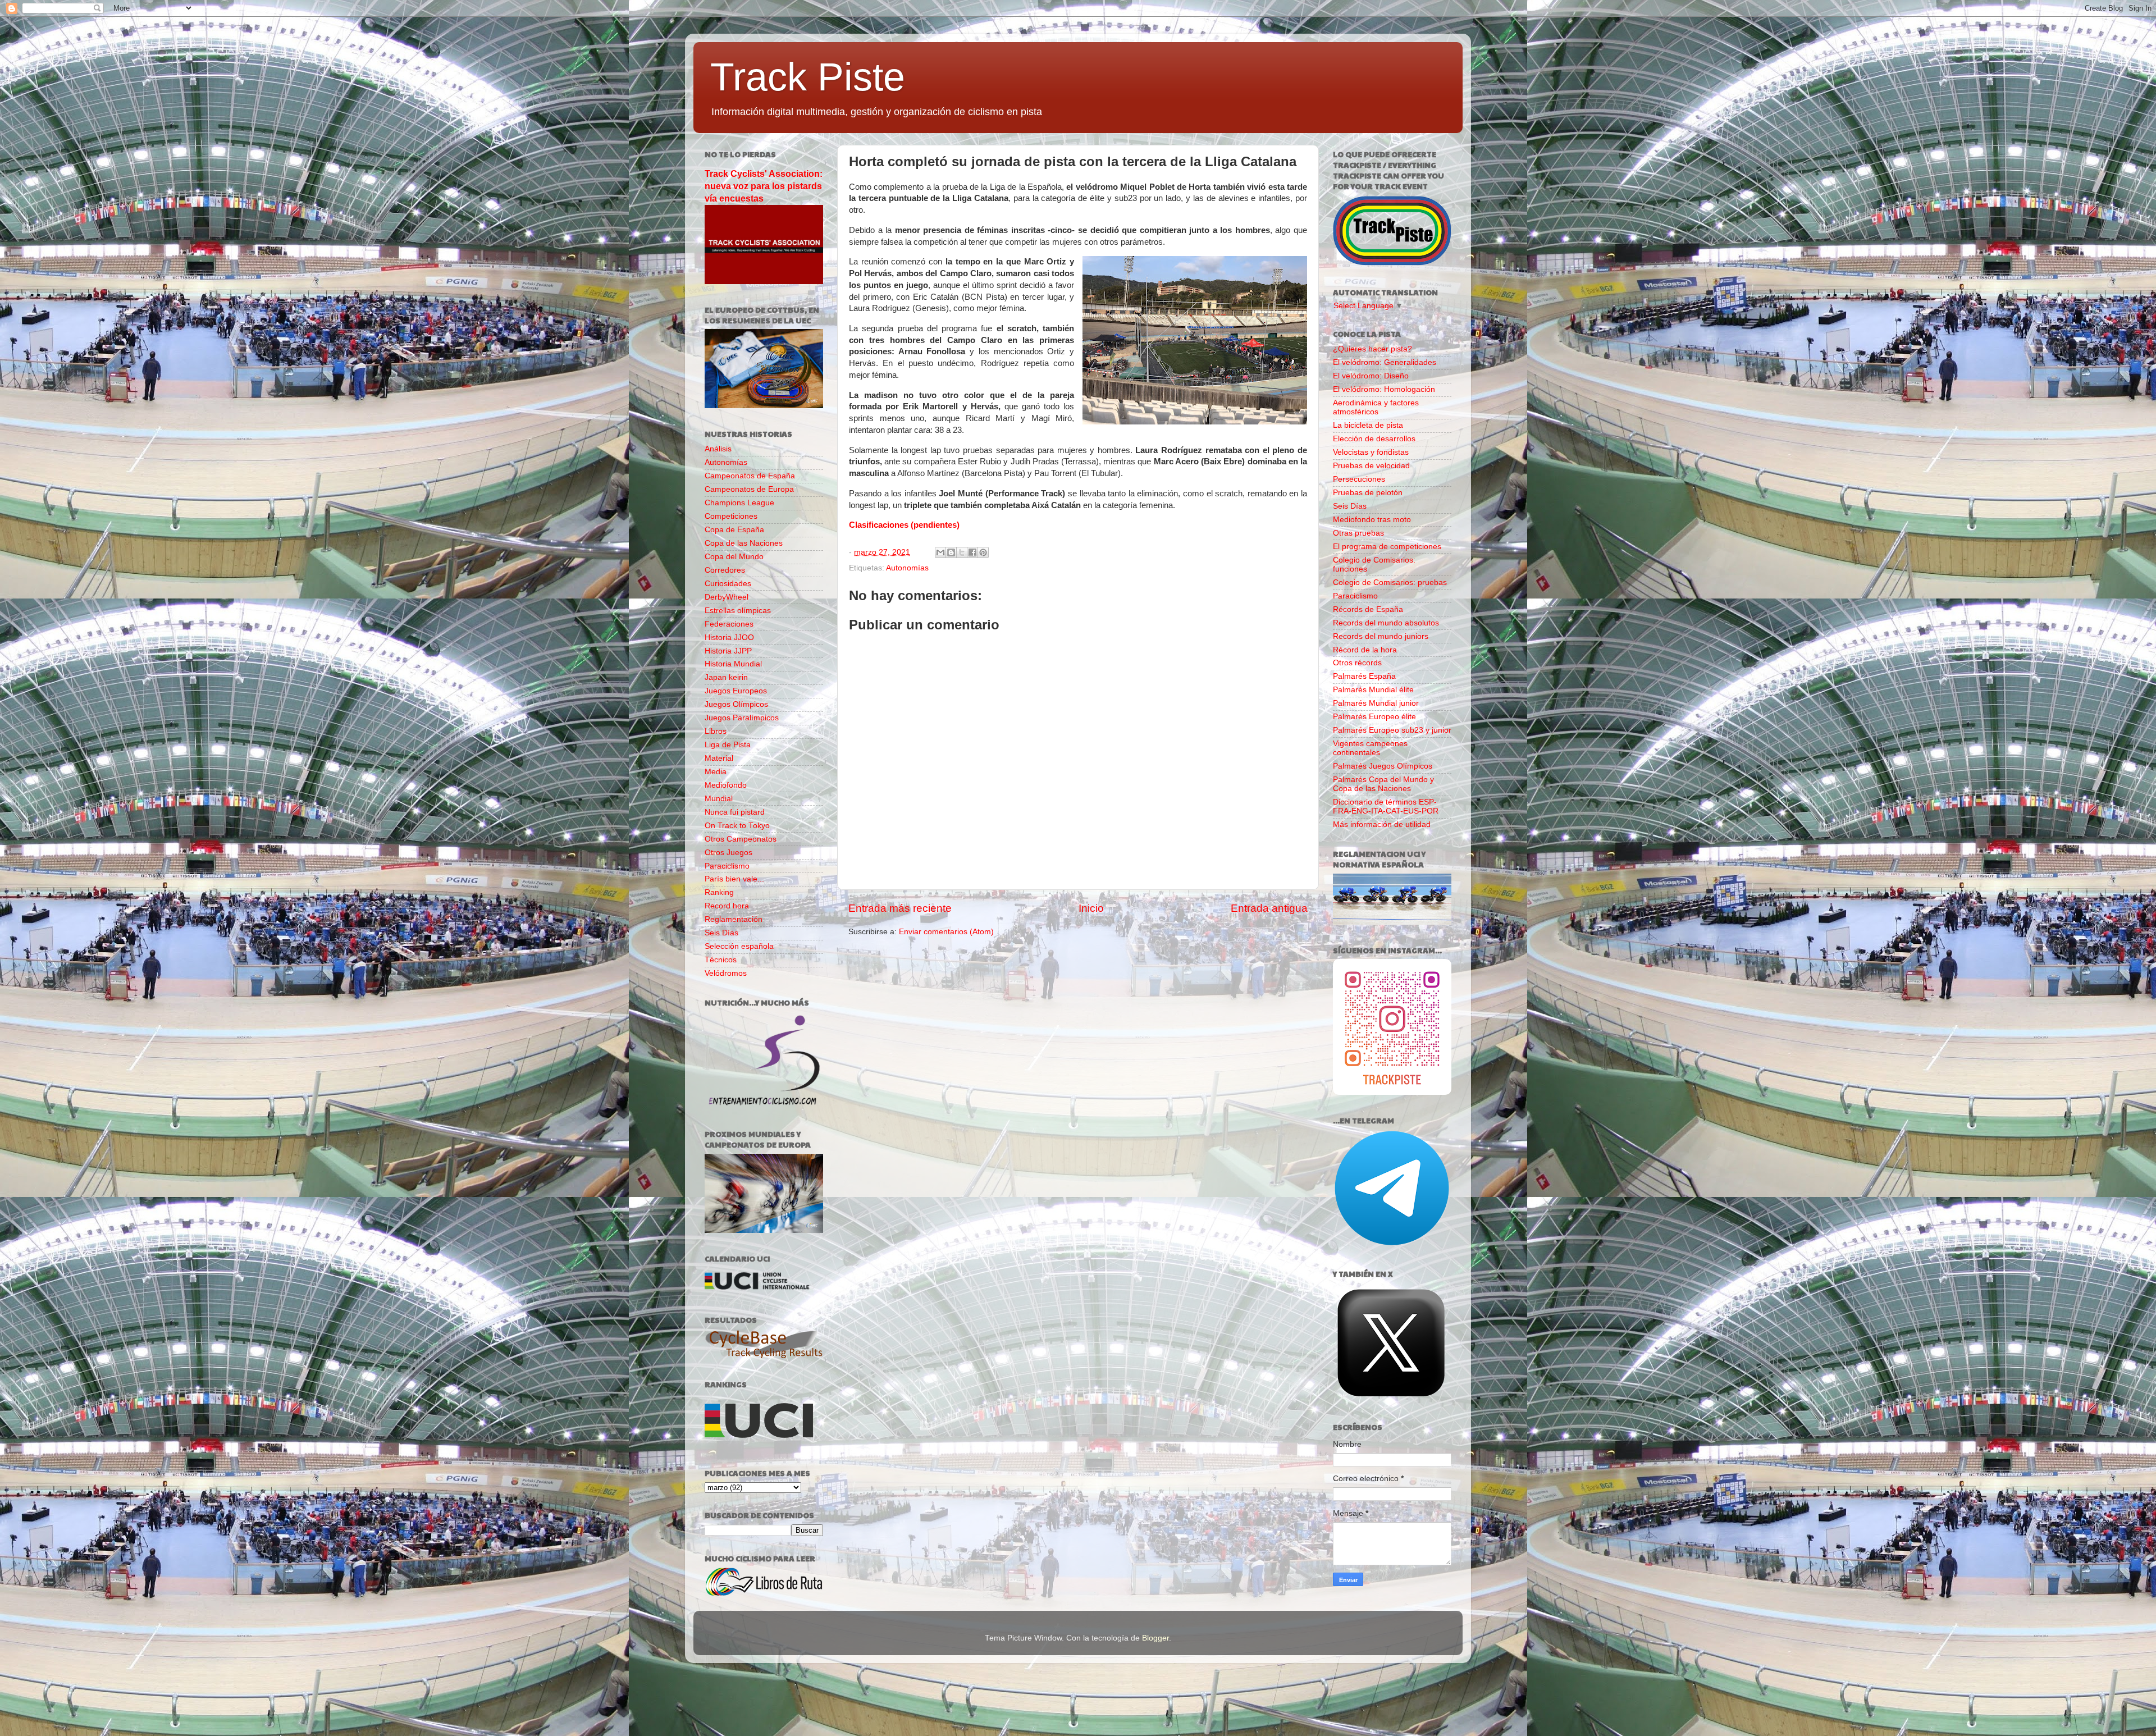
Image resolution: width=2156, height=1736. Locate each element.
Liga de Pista (728, 745)
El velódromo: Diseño (1371, 376)
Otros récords (1357, 663)
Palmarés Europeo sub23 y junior (1392, 730)
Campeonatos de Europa (749, 489)
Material (719, 758)
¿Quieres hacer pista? (1372, 349)
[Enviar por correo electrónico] (940, 552)
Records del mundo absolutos (1386, 623)
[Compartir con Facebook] (972, 552)
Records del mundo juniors (1381, 636)
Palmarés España (1364, 676)
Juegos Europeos (736, 691)
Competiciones (731, 516)
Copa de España (734, 530)
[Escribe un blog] (951, 552)
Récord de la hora (1365, 650)
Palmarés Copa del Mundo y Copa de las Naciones (1383, 784)
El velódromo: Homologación (1384, 389)
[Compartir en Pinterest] (983, 552)
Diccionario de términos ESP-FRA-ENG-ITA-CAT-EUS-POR (1386, 807)
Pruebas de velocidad (1371, 466)
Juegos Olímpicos (736, 704)
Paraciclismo (727, 866)
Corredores (725, 570)
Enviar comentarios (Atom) (946, 932)
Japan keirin (726, 677)
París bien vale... (734, 879)
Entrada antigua (1269, 908)
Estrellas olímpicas (738, 611)
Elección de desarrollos (1374, 439)
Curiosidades (728, 584)
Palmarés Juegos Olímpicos (1383, 766)
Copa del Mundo (734, 557)
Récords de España (1368, 609)
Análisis (718, 449)
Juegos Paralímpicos (742, 718)
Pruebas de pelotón (1368, 493)
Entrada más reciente (900, 908)
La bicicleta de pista (1368, 425)
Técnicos (721, 960)
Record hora (727, 906)
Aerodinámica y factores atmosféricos (1376, 407)
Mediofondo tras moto (1372, 520)
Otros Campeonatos (741, 839)
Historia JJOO (729, 638)
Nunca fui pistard (735, 812)
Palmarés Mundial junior (1376, 703)
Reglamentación (734, 919)
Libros (716, 731)
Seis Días (721, 933)
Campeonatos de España (750, 476)
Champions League (739, 503)
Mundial (719, 799)
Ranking (719, 892)
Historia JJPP (728, 651)
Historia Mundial (733, 664)
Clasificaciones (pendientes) (904, 525)
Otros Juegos (728, 853)
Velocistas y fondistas (1371, 452)
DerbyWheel (727, 597)
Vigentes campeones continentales (1370, 748)
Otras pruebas (1358, 533)
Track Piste (808, 77)
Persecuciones (1359, 479)
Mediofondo (726, 785)
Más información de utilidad (1382, 824)
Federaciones (729, 624)
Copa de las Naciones (744, 543)
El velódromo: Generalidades (1385, 362)
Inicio (1091, 908)
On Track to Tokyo (737, 826)
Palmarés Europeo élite (1374, 717)
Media (716, 772)
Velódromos (726, 973)
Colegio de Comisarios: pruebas (1390, 583)
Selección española (739, 946)
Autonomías (907, 568)
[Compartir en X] (962, 552)
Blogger (1155, 1638)
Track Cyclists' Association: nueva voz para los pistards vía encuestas (764, 186)
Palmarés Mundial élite (1373, 690)
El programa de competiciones (1387, 547)
